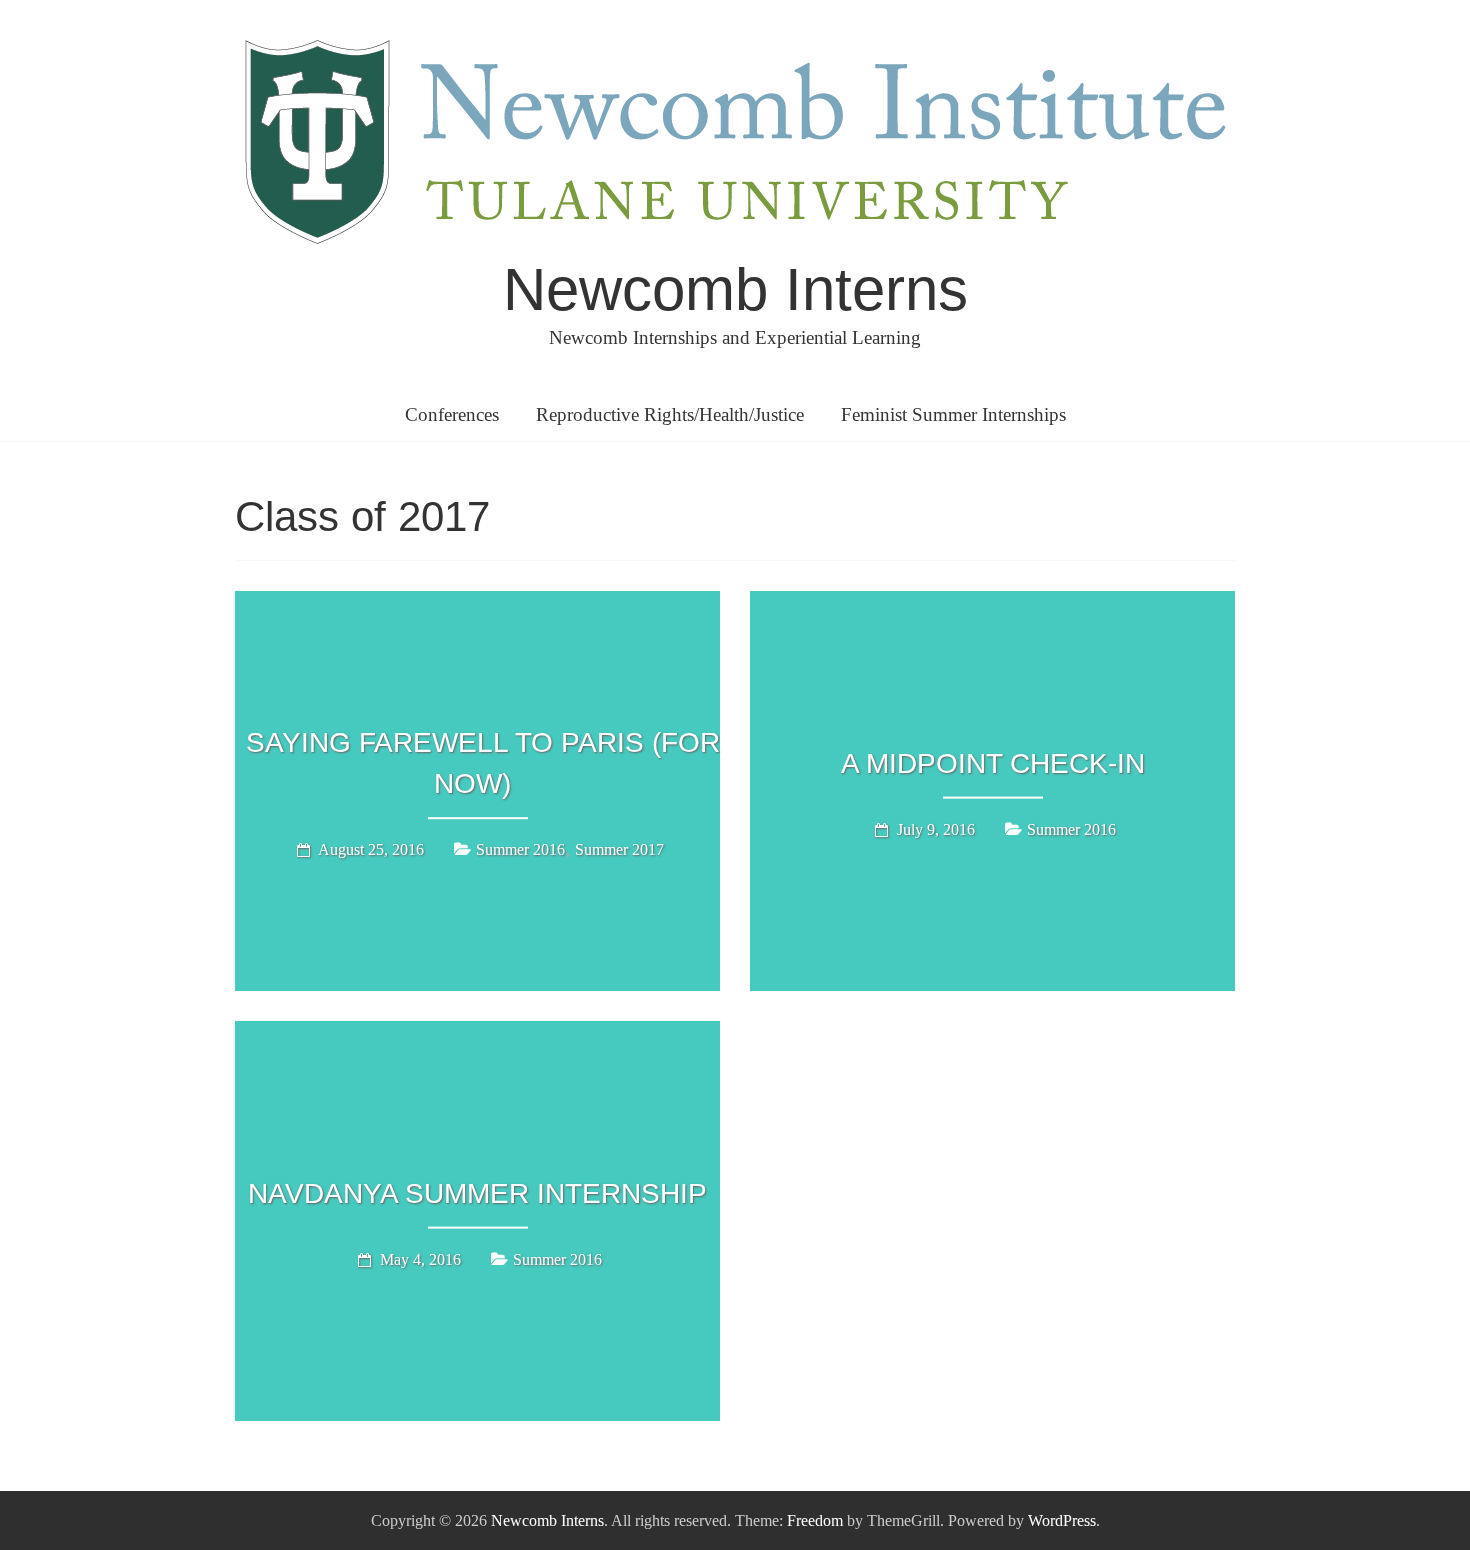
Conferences (452, 414)
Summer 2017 (619, 849)
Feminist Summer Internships (953, 414)
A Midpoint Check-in (993, 763)
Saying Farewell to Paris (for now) (483, 763)
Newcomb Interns (735, 289)
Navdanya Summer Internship (477, 1193)
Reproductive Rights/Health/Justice (670, 414)
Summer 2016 (520, 849)
